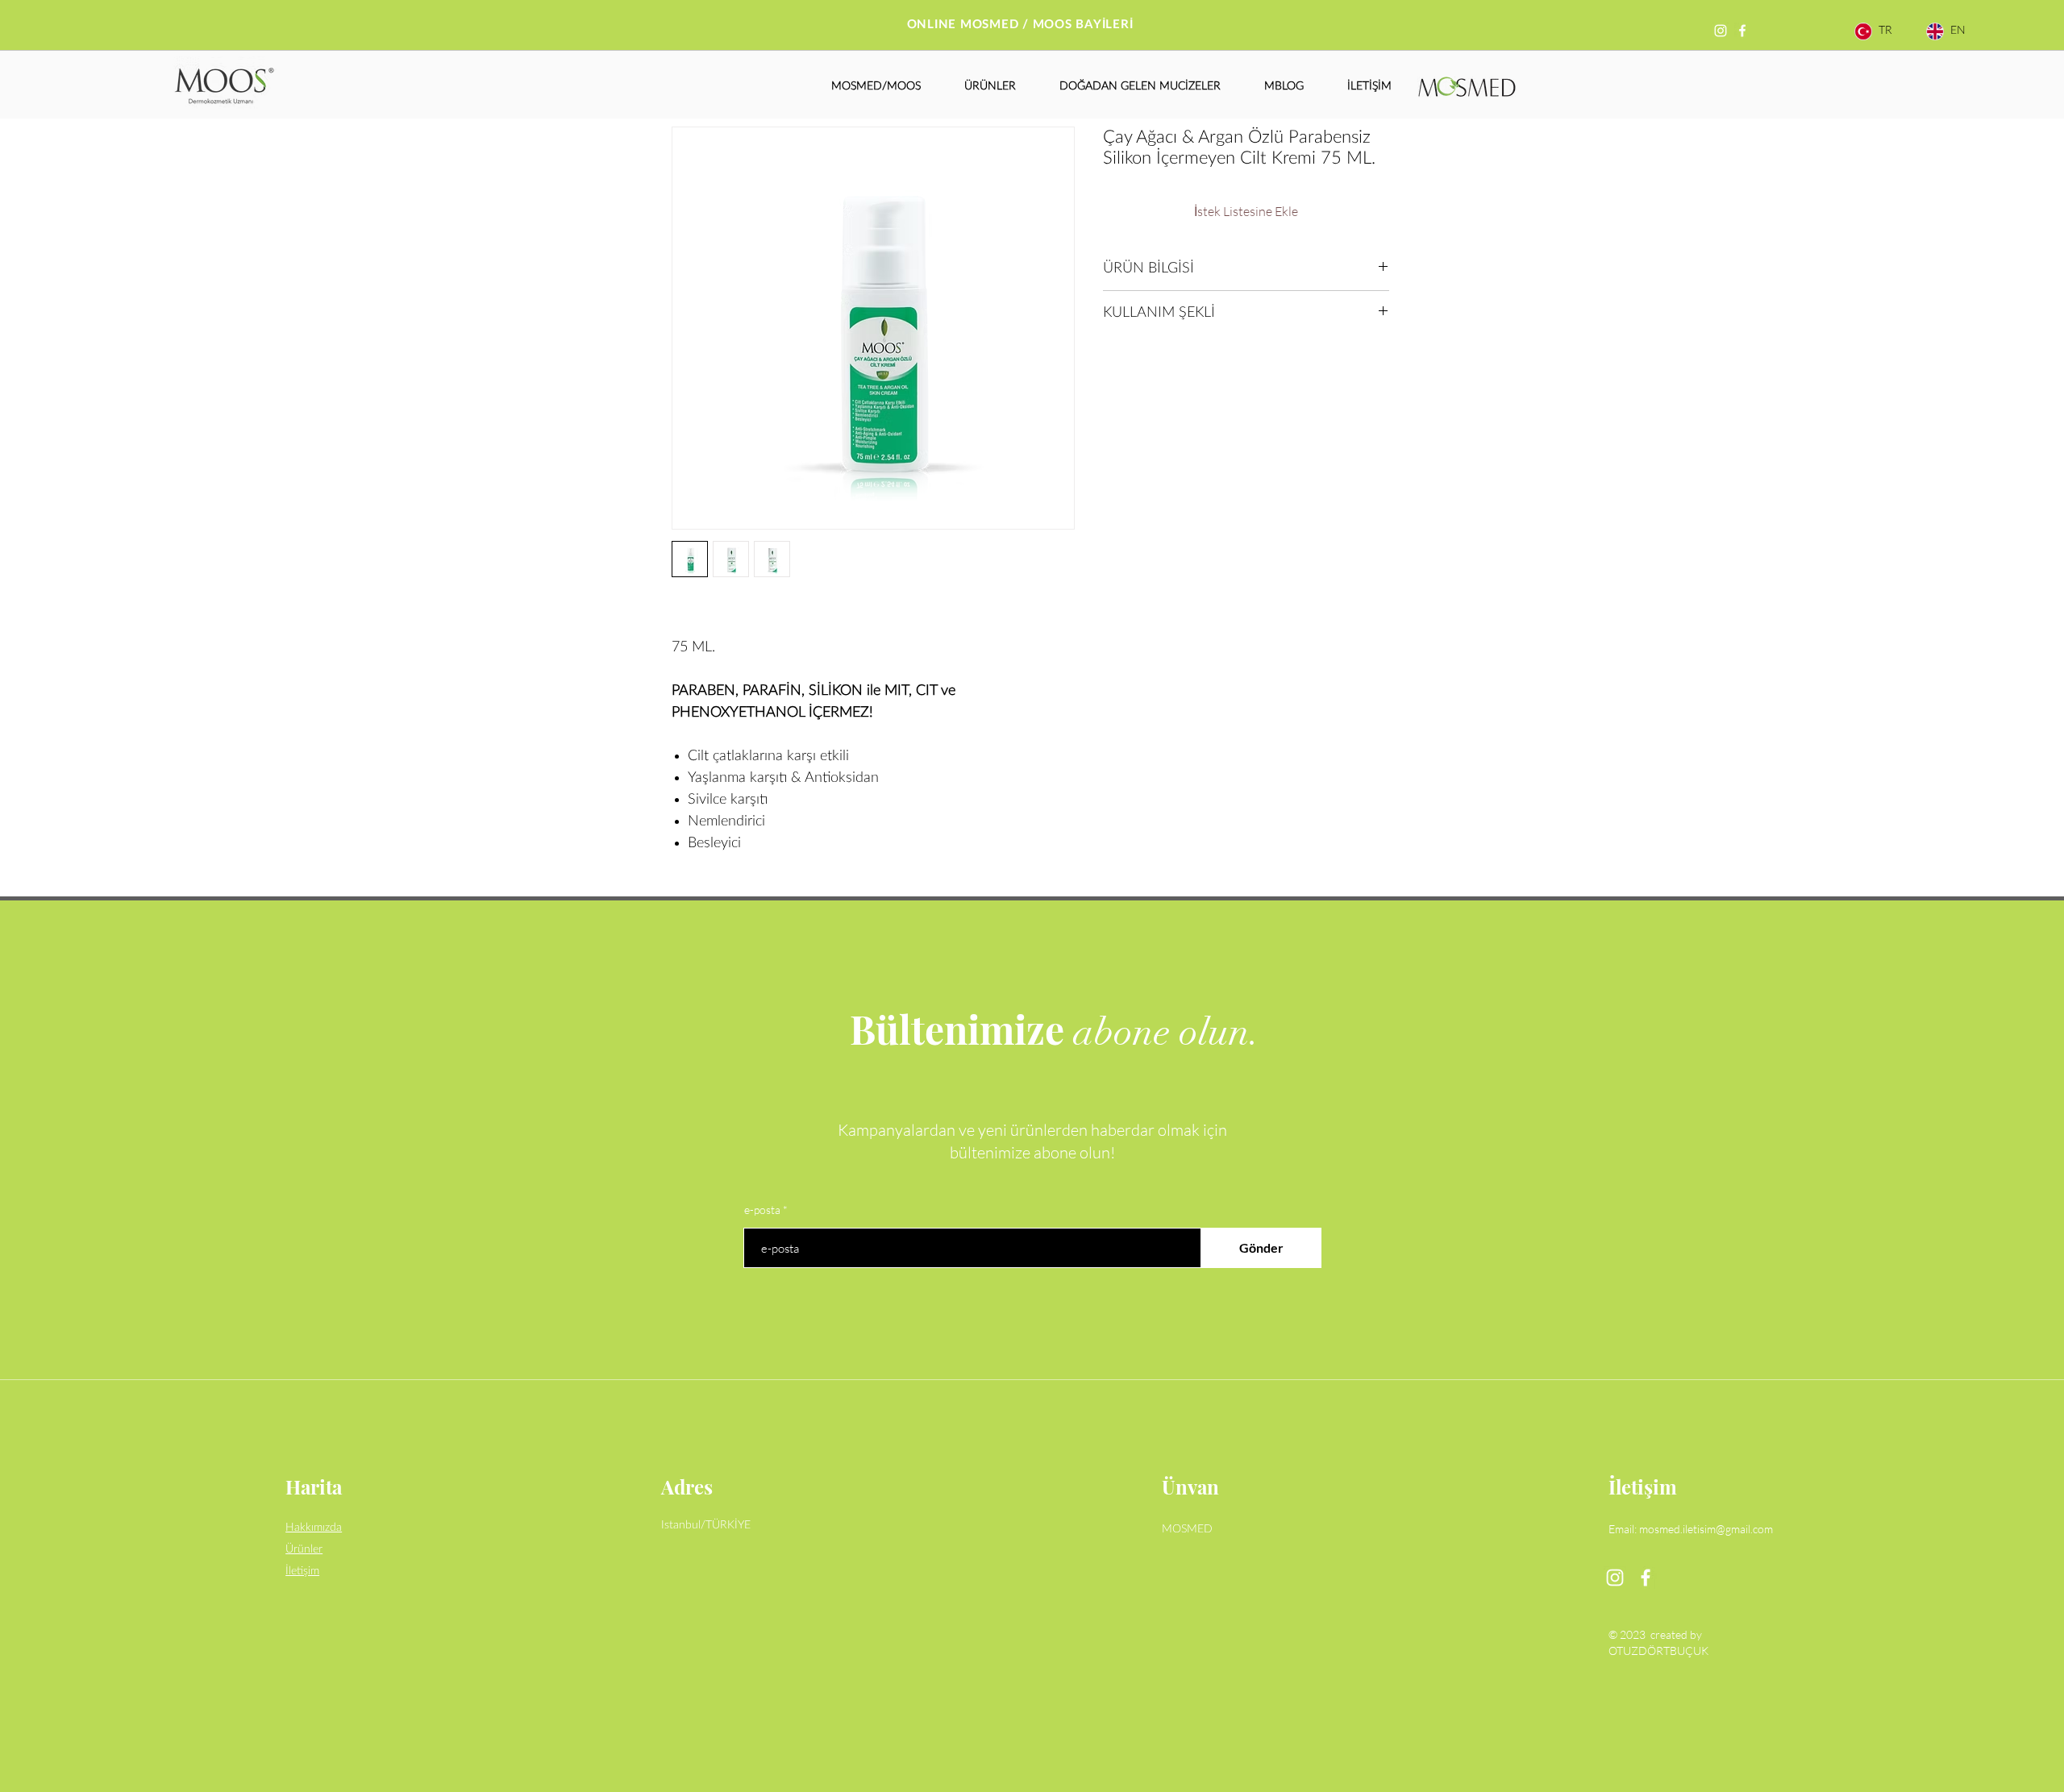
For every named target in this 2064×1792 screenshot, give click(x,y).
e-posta (762, 1210)
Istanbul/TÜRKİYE (706, 1525)
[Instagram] (1721, 31)
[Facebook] (1742, 31)
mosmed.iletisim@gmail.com (1706, 1529)
